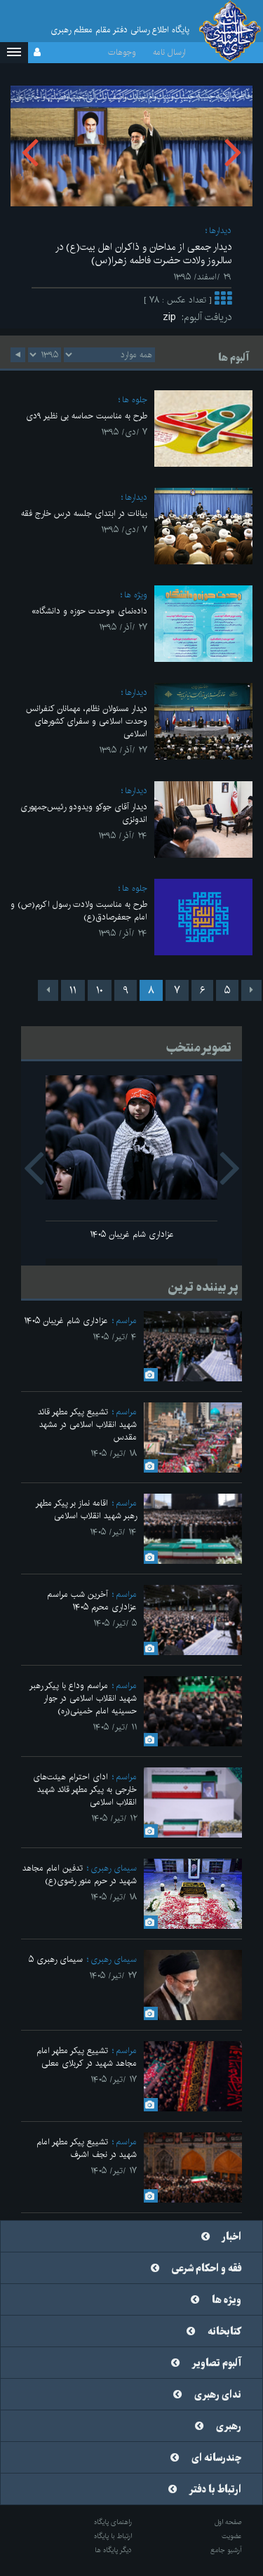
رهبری (229, 2426)
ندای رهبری (218, 2395)
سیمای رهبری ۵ (56, 1959)
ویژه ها (136, 595)
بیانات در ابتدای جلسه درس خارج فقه (84, 513)
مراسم (126, 1321)
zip (172, 317)
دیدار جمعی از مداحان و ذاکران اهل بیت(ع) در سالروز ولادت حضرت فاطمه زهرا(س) (143, 254)
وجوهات (122, 52)
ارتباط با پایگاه (113, 2536)
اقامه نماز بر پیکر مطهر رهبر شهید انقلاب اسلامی (86, 1509)
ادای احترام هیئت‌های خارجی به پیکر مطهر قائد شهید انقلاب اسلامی (85, 1790)
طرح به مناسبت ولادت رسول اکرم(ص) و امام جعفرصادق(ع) (79, 911)
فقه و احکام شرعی (207, 2269)
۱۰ (100, 990)
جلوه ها (135, 400)
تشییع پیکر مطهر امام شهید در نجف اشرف (87, 2148)
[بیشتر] (223, 300)
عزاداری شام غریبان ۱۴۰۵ (132, 1234)
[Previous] (251, 990)
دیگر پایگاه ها (113, 2550)
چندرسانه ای (216, 2458)
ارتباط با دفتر (215, 2490)
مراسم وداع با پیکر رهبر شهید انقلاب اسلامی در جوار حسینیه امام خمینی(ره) (83, 1698)
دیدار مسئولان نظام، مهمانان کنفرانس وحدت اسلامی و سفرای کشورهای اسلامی (87, 721)
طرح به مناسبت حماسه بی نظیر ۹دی (87, 416)
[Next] (48, 990)
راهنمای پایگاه (113, 2522)
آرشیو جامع (226, 2550)
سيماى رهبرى (114, 1868)
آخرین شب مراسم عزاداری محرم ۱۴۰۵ (92, 1601)
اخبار (232, 2237)
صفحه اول (228, 2522)
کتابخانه (224, 2332)
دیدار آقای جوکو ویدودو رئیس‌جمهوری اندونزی (84, 813)
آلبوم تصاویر (217, 2363)
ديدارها (220, 231)
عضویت (232, 2536)
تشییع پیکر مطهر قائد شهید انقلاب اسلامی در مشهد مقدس (87, 1425)
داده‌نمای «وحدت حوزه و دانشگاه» (89, 611)
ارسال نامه (169, 52)
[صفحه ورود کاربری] (37, 53)
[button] (14, 53)
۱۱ (73, 990)
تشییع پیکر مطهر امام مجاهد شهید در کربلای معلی (87, 2057)
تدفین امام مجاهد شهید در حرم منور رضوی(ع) (80, 1874)
